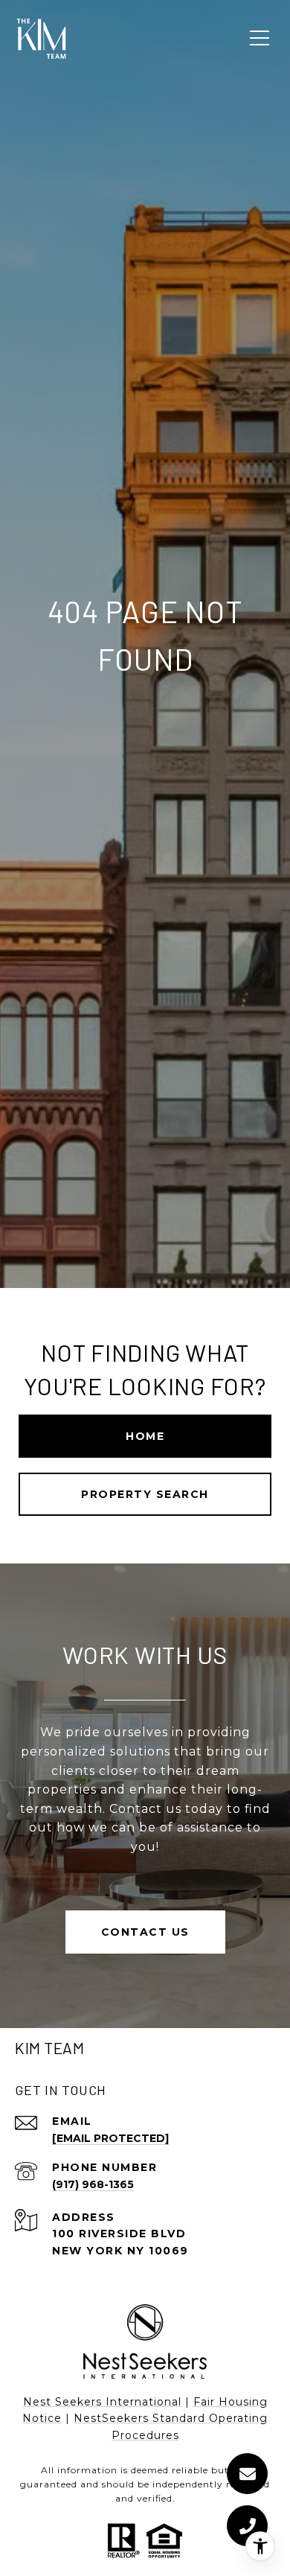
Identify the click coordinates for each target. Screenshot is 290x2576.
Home (145, 1436)
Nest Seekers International (102, 2402)
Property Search (145, 1494)
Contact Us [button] (145, 1932)
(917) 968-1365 (93, 2184)
